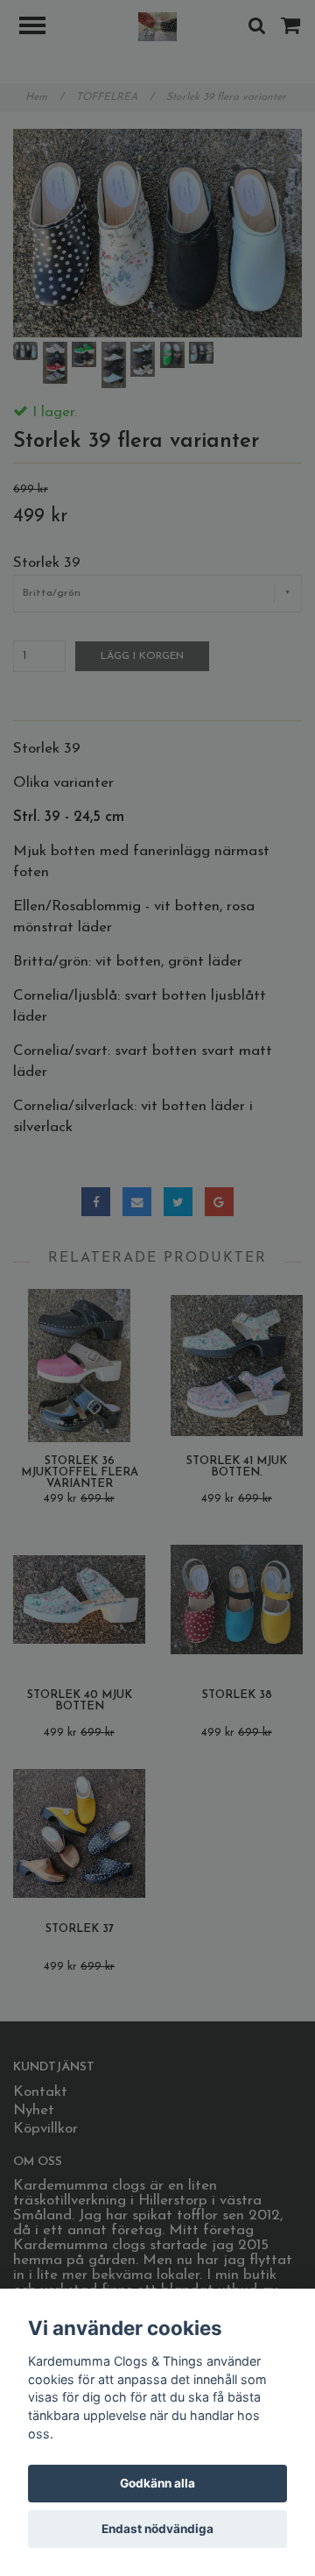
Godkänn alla (157, 2483)
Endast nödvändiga (157, 2529)
